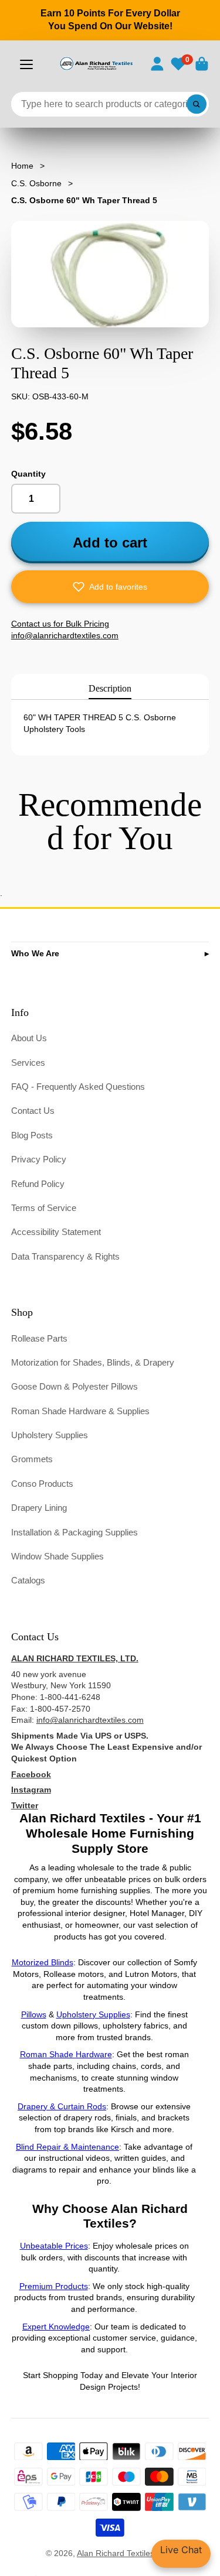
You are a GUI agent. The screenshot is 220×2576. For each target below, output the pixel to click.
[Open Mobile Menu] (26, 64)
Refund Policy (38, 1184)
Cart (202, 64)
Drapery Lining (39, 1508)
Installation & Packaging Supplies (75, 1532)
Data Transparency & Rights (65, 1256)
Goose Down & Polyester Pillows (75, 1386)
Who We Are (35, 953)
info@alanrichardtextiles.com (90, 1720)
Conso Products (42, 1484)
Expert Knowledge (56, 2327)
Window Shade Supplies (57, 1556)
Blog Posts (32, 1135)
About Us (29, 1038)
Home (22, 166)
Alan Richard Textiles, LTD (126, 2553)
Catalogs (28, 1580)
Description (110, 688)
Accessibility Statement (56, 1232)
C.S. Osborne (36, 183)
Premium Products (54, 2286)
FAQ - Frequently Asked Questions (78, 1087)
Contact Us (33, 1111)
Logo (96, 64)
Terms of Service (44, 1208)
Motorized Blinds (43, 1962)
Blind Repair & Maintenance (67, 2147)
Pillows (34, 2014)
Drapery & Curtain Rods (62, 2106)
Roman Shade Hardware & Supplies (80, 1411)
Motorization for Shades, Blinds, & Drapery (93, 1362)
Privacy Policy (39, 1159)
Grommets (32, 1459)
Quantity (28, 474)
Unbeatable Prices (54, 2246)
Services (28, 1063)
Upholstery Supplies (50, 1435)
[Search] (197, 104)
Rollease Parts (39, 1338)
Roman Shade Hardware (66, 2054)
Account (157, 64)
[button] (110, 587)
